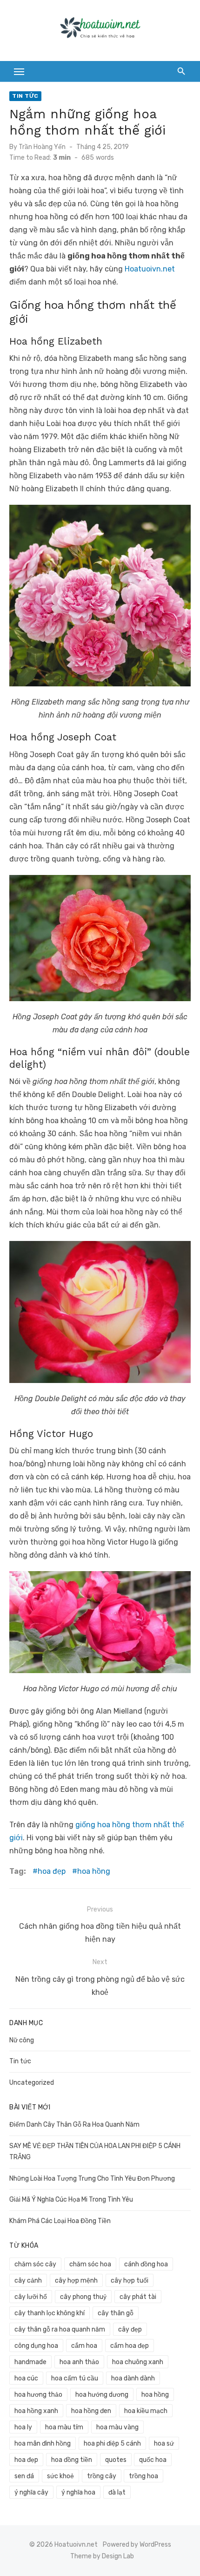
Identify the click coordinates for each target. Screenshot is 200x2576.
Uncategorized (32, 2083)
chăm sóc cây (35, 2264)
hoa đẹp (52, 1871)
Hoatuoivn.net (150, 269)
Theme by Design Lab (102, 2556)
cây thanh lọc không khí (50, 2313)
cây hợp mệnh (76, 2281)
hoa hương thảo (38, 2395)
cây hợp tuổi (130, 2281)
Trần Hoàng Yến (42, 147)
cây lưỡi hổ (31, 2297)
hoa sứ (164, 2444)
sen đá (24, 2476)
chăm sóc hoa (90, 2264)
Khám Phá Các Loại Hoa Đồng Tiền (60, 2221)
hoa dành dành (133, 2378)
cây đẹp (130, 2329)
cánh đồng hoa (146, 2264)
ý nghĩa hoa (78, 2492)
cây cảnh (28, 2281)
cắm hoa (84, 2346)
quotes (116, 2460)
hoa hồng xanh (36, 2411)
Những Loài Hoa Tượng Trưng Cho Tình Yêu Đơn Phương (92, 2179)
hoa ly (23, 2427)
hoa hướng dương (102, 2395)
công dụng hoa (36, 2346)
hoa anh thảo (79, 2362)
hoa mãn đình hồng (43, 2444)
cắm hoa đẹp (130, 2346)
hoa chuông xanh (138, 2362)
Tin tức (25, 96)
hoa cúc (26, 2378)
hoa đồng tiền (72, 2460)
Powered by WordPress (137, 2545)
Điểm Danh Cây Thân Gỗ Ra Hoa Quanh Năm (74, 2125)
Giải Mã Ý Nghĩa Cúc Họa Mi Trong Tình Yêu (71, 2200)
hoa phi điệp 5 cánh (112, 2444)
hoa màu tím (64, 2427)
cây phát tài (138, 2297)
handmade (30, 2362)
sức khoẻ (60, 2476)
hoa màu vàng (117, 2427)
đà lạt (117, 2492)
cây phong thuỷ (83, 2297)
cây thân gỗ (116, 2313)
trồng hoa (143, 2476)
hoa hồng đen (91, 2411)
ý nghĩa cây (31, 2492)
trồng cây (102, 2476)
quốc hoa (153, 2460)
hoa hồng (94, 1871)
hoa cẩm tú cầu (75, 2378)
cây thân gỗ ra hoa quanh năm (60, 2329)
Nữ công (22, 2040)
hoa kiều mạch (146, 2411)
